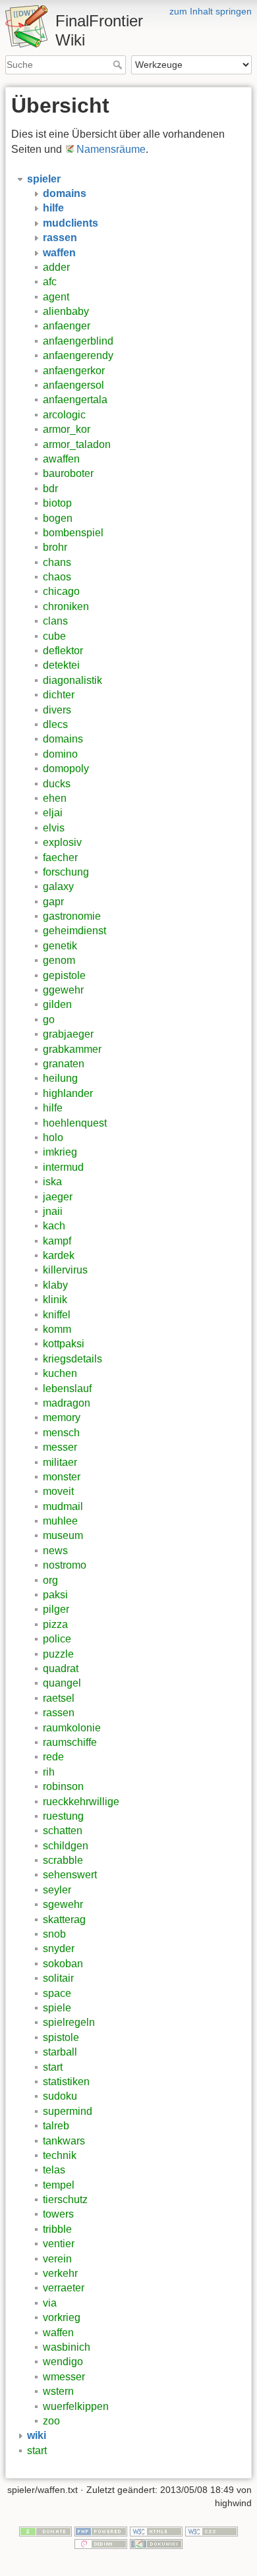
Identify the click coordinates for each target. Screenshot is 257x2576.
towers (58, 2214)
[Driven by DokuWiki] (156, 2544)
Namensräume (111, 149)
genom (59, 960)
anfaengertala (75, 400)
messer (60, 1447)
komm (57, 1329)
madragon (67, 1403)
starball (60, 2052)
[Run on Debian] (101, 2544)
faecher (60, 857)
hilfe (53, 1108)
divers (57, 710)
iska (52, 1182)
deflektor (63, 651)
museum (63, 1535)
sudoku (60, 2096)
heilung (60, 1078)
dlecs (55, 724)
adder (56, 267)
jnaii (53, 1211)
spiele (57, 2008)
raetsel (59, 1698)
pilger (56, 1609)
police (57, 1639)
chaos (57, 577)
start (53, 2067)
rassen (59, 1713)
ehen (55, 798)
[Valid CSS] (212, 2531)
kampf (57, 1241)
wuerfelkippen (76, 2406)
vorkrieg (62, 2317)
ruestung (63, 1816)
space (57, 1993)
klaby (55, 1285)
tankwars (64, 2141)
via (50, 2303)
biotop (57, 503)
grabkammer (72, 1049)
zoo (51, 2421)
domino (60, 754)
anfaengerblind (78, 341)
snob (54, 1934)
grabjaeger (68, 1034)
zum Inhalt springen (211, 11)
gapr (53, 902)
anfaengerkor (74, 371)
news (55, 1551)
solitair (58, 1978)
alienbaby (66, 311)
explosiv (62, 842)
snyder (59, 1948)
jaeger (58, 1197)
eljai (53, 813)
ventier (59, 2244)
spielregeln (69, 2022)
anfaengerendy (78, 355)
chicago (61, 591)
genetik (60, 946)
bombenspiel (73, 533)
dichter (59, 695)
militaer (60, 1462)
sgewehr (63, 1904)
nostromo (65, 1565)
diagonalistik (72, 680)
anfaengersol (73, 385)
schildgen (66, 1846)
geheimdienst (74, 931)
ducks (57, 784)
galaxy (58, 886)
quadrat (61, 1668)
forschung (66, 872)
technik (60, 2155)
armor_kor (67, 429)
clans (55, 621)
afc (50, 282)
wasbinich (67, 2347)
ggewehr (63, 990)
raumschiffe (70, 1742)
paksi (55, 1595)
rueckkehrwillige (81, 1802)
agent (56, 297)
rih (49, 1772)
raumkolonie (72, 1728)
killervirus (65, 1270)
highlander (68, 1093)
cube (54, 636)
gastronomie (72, 916)
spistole (61, 2037)
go (49, 1020)
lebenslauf (67, 1388)
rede (53, 1757)
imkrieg (60, 1152)
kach (54, 1226)
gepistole (64, 975)
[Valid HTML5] (156, 2531)
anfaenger (67, 326)
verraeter (64, 2288)
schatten (63, 1831)
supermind (68, 2111)
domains (63, 739)
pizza (55, 1624)
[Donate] (45, 2531)
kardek (59, 1255)
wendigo (63, 2362)
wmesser (64, 2377)
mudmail (63, 1506)
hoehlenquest (75, 1123)
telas (54, 2170)
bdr (50, 489)
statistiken (66, 2082)
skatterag (64, 1919)
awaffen (61, 459)
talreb (56, 2126)
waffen (58, 2333)
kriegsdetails (72, 1359)
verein (57, 2259)
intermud (63, 1167)
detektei (61, 665)
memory (62, 1417)
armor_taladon (77, 444)
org (50, 1580)
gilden (57, 1004)
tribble (57, 2229)
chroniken (66, 606)
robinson (63, 1786)
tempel (59, 2185)
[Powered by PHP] (101, 2531)
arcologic (64, 415)
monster (62, 1477)
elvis (54, 828)
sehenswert (70, 1875)
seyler (57, 1890)
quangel (62, 1683)
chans (57, 562)
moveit (58, 1491)
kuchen (60, 1373)
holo (53, 1137)
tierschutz (65, 2199)
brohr (55, 547)
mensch (61, 1433)
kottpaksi (64, 1344)
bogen (58, 518)
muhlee (60, 1521)
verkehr (60, 2273)
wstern (58, 2391)
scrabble (63, 1860)
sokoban (63, 1964)
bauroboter (68, 473)
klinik (55, 1300)
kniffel (57, 1315)
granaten (64, 1064)
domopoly (66, 769)
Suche (119, 65)
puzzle (58, 1654)
